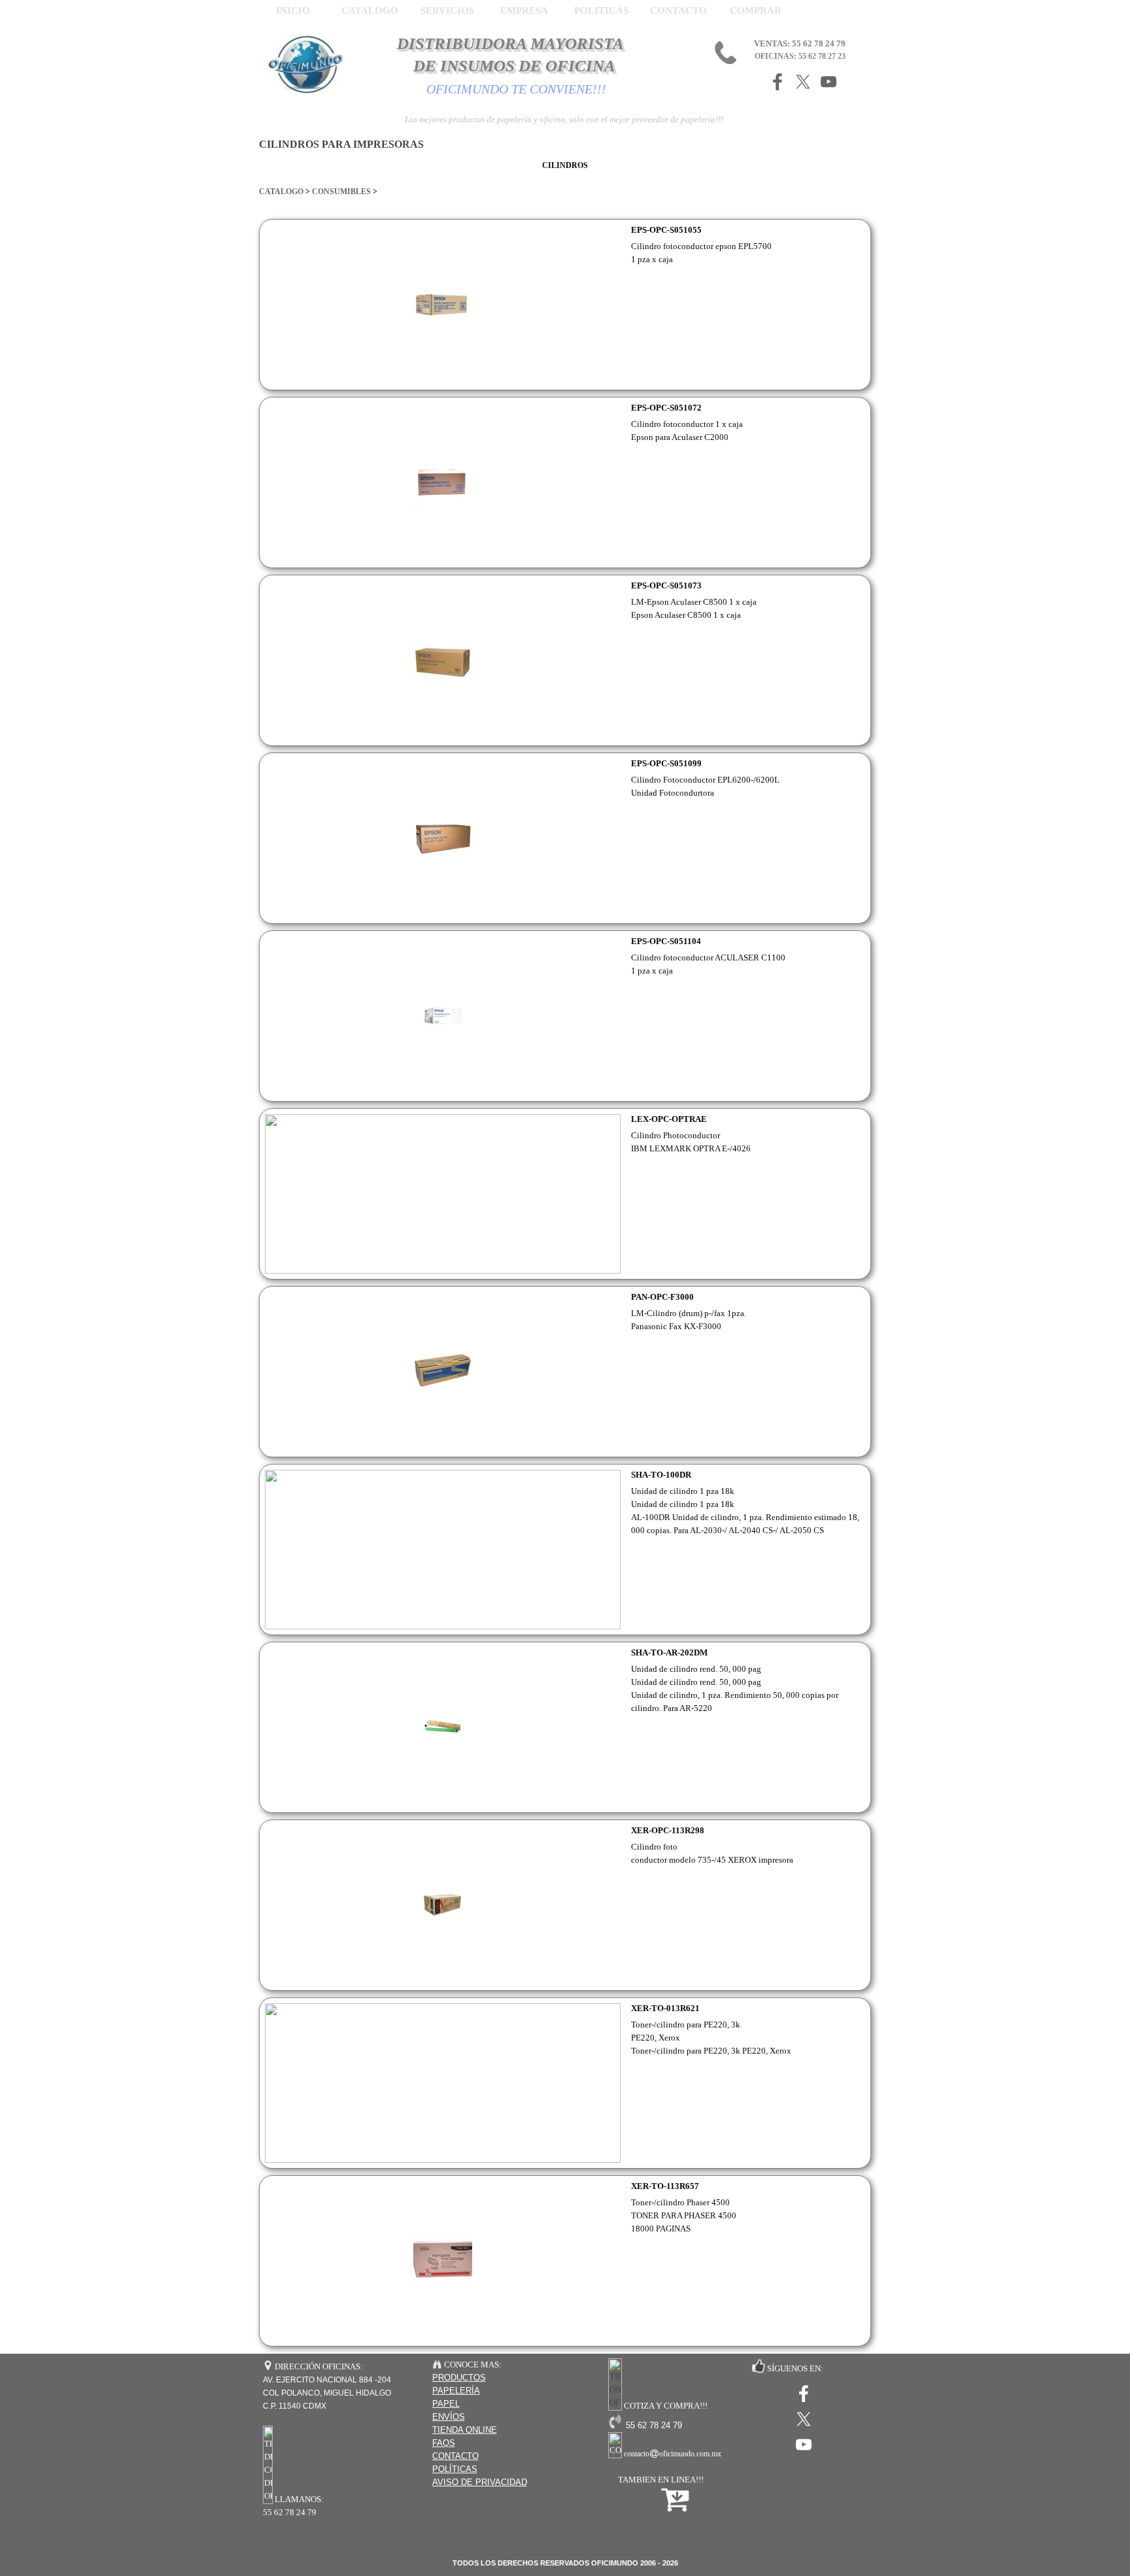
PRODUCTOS (459, 2378)
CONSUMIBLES (340, 192)
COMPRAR (756, 10)
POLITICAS (601, 10)
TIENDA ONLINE (465, 2430)
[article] (565, 305)
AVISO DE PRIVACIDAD (480, 2482)
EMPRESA (524, 10)
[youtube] (829, 82)
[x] (803, 82)
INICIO (293, 10)
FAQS (444, 2443)
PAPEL (446, 2404)
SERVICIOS (447, 10)
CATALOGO (281, 192)
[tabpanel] (565, 185)
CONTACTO (678, 10)
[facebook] (778, 82)
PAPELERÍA (456, 2391)
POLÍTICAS (455, 2469)
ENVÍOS (449, 2417)
